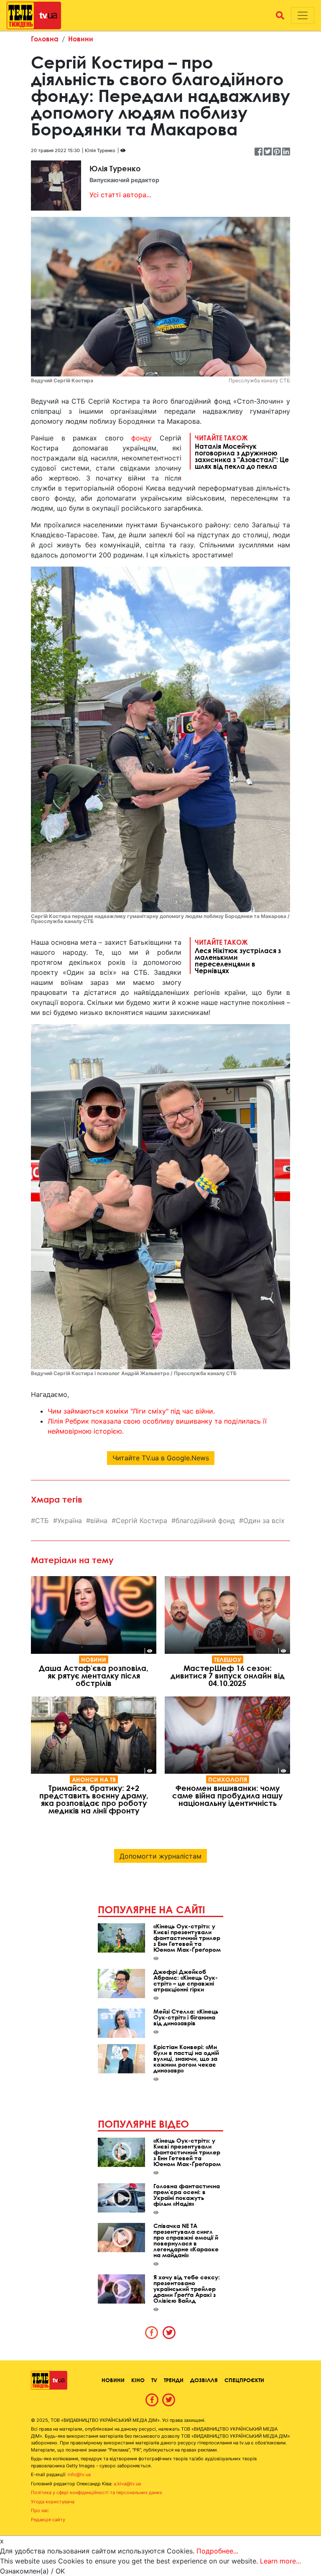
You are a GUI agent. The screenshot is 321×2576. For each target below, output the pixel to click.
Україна (70, 1521)
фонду (141, 438)
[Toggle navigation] (303, 15)
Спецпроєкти (244, 2380)
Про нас (40, 2510)
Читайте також (242, 452)
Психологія (228, 1779)
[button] (280, 15)
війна (99, 1521)
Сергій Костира (141, 1521)
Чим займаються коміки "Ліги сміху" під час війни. (131, 1411)
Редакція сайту (48, 2520)
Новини (81, 39)
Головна (45, 39)
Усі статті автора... (120, 195)
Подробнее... (217, 2551)
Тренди (174, 2380)
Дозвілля (204, 2380)
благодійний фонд (205, 1521)
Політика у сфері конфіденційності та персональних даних (97, 2492)
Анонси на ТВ (94, 1779)
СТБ (42, 1521)
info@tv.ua (79, 2474)
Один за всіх (264, 1521)
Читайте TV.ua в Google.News (161, 1458)
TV (154, 2380)
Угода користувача (53, 2502)
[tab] (152, 2332)
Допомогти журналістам (160, 1856)
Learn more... (280, 2561)
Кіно (138, 2380)
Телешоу (228, 1659)
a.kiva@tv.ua (127, 2484)
